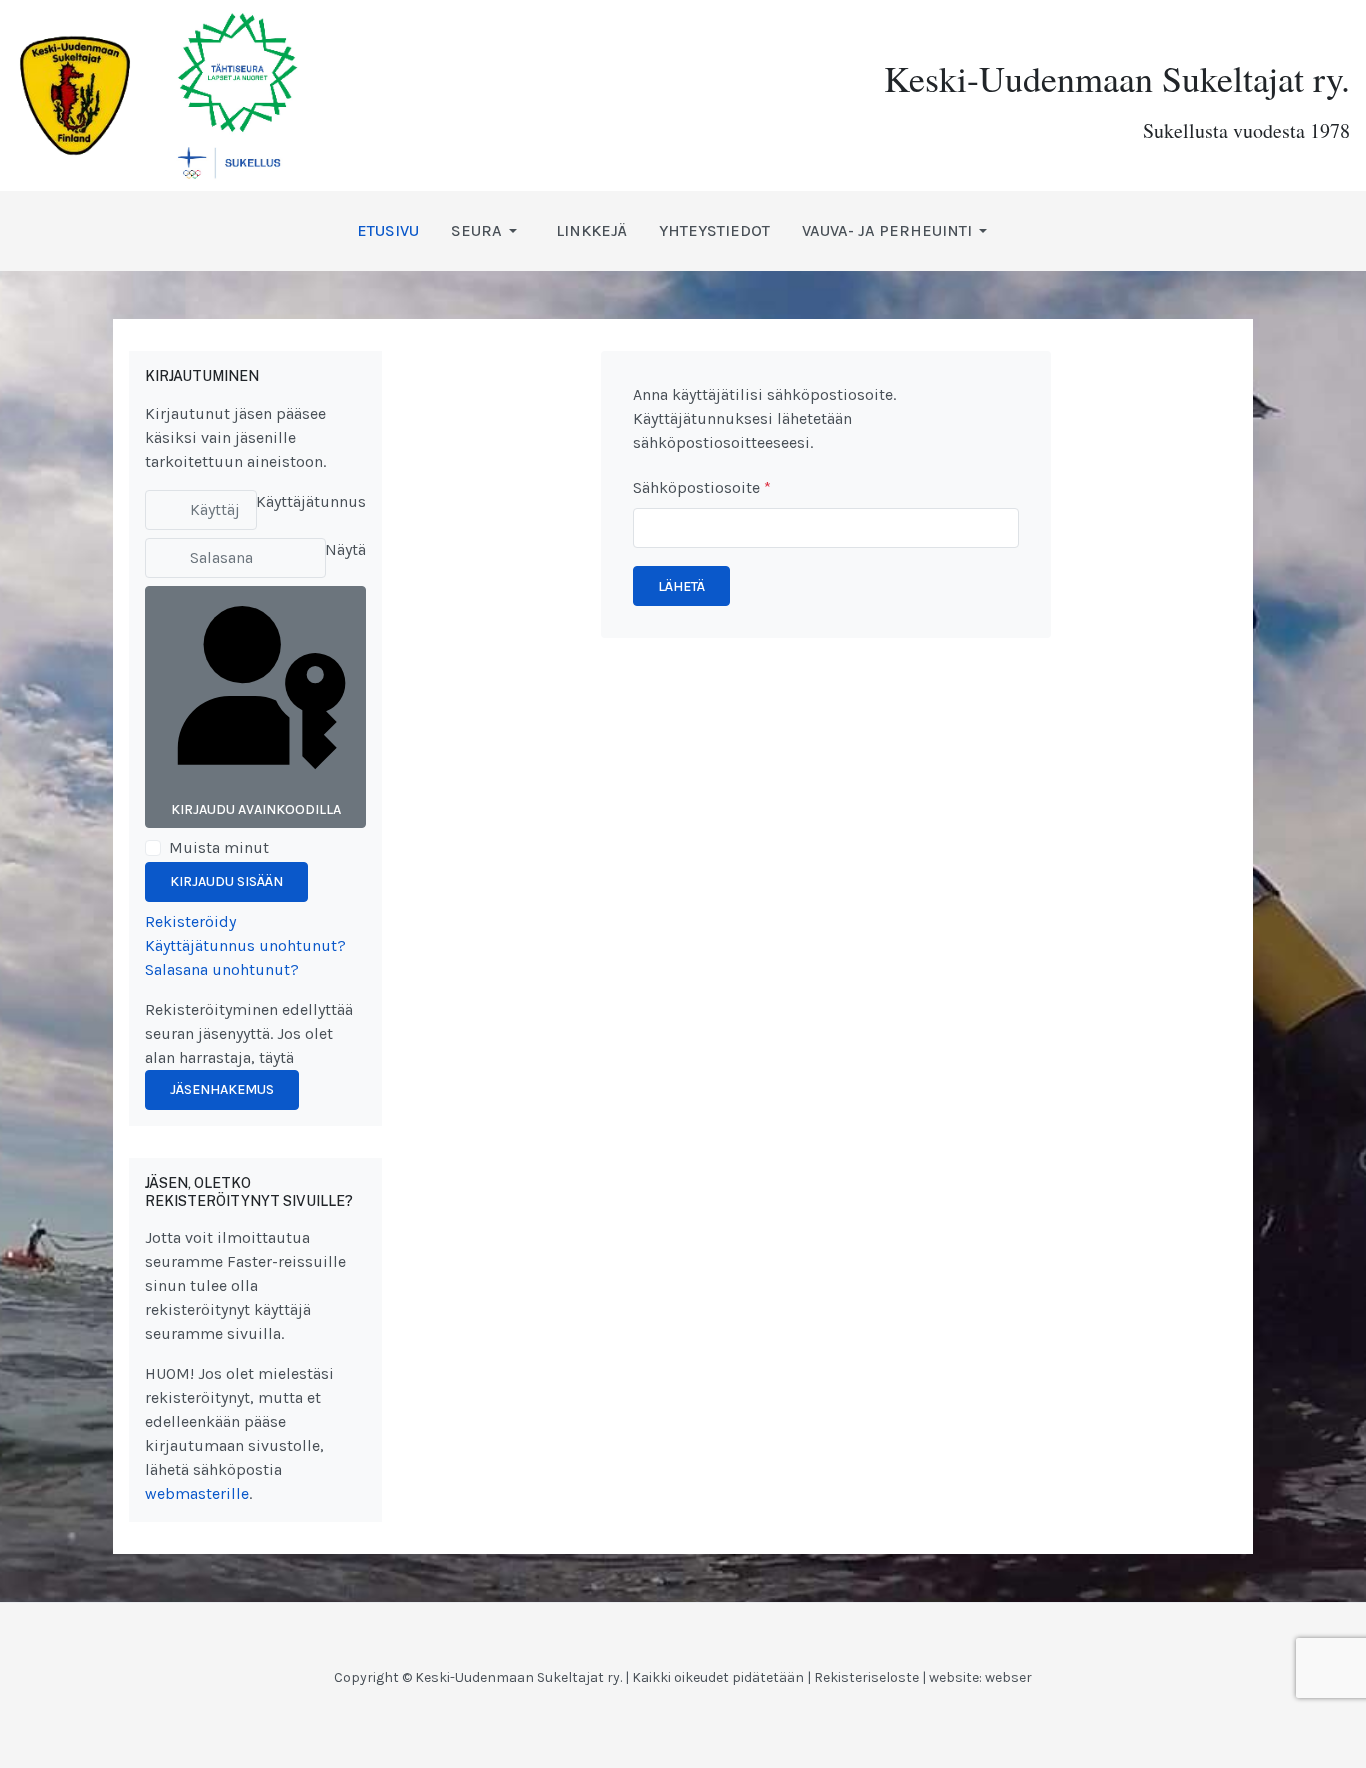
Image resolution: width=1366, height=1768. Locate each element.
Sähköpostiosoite (702, 487)
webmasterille (197, 1493)
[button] (487, 231)
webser (1008, 1677)
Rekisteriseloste (866, 1677)
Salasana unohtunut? (222, 969)
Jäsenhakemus (222, 1089)
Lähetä (681, 586)
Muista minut (219, 847)
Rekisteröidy (190, 921)
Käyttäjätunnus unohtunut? (245, 945)
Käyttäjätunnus (311, 501)
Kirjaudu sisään (226, 881)
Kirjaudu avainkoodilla (256, 809)
